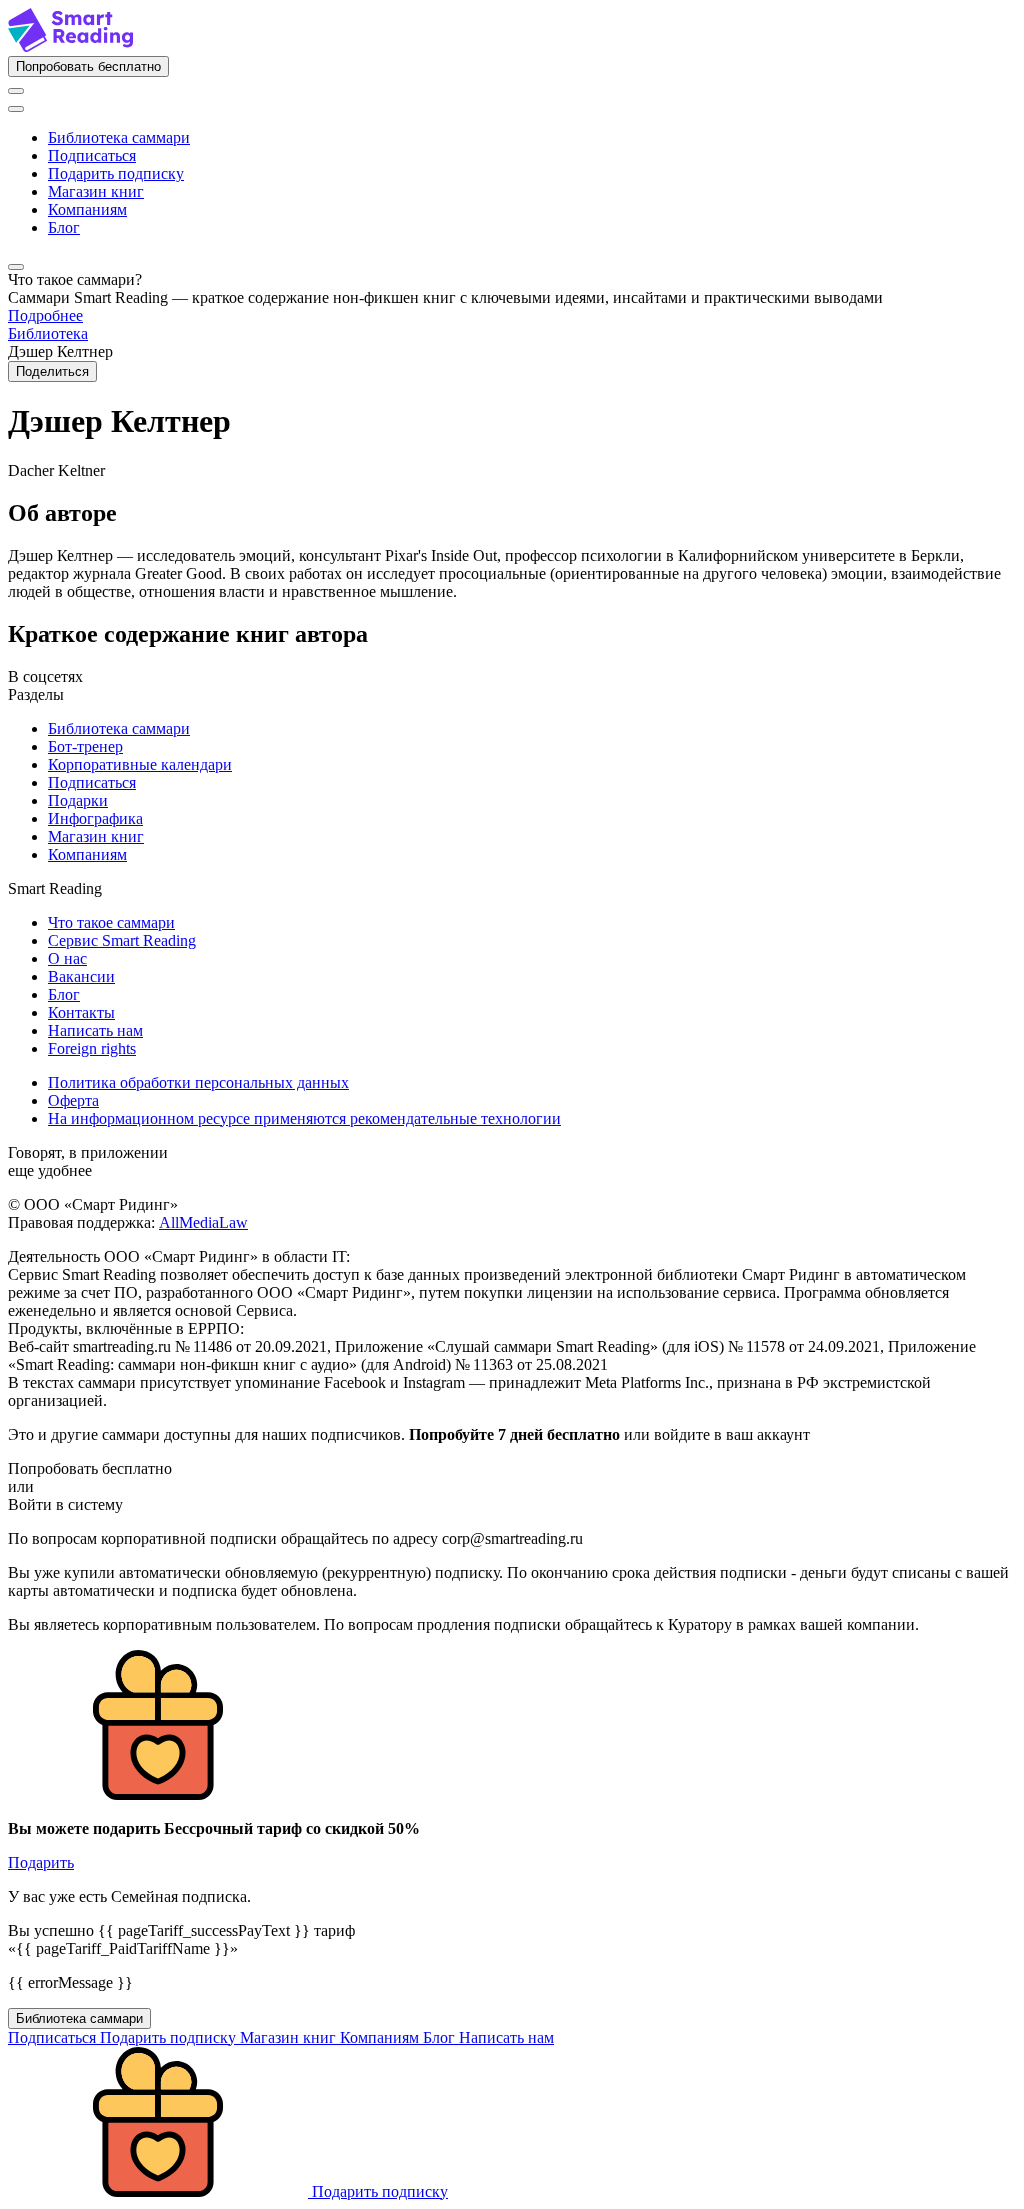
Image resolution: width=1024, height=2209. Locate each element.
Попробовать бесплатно (88, 66)
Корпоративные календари (140, 764)
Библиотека (48, 333)
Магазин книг (96, 191)
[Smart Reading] (70, 46)
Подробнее (45, 315)
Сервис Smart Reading (122, 940)
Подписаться (92, 155)
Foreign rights (92, 1048)
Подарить (41, 1862)
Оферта (73, 1100)
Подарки (78, 800)
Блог (64, 227)
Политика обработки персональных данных (198, 1082)
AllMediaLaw (203, 1222)
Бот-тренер (85, 746)
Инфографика (95, 818)
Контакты (81, 1012)
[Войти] (16, 91)
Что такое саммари (111, 922)
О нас (67, 958)
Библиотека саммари (119, 137)
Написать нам (95, 1030)
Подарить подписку (116, 173)
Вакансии (81, 976)
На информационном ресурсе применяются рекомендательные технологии (304, 1118)
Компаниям (87, 209)
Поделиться (52, 371)
